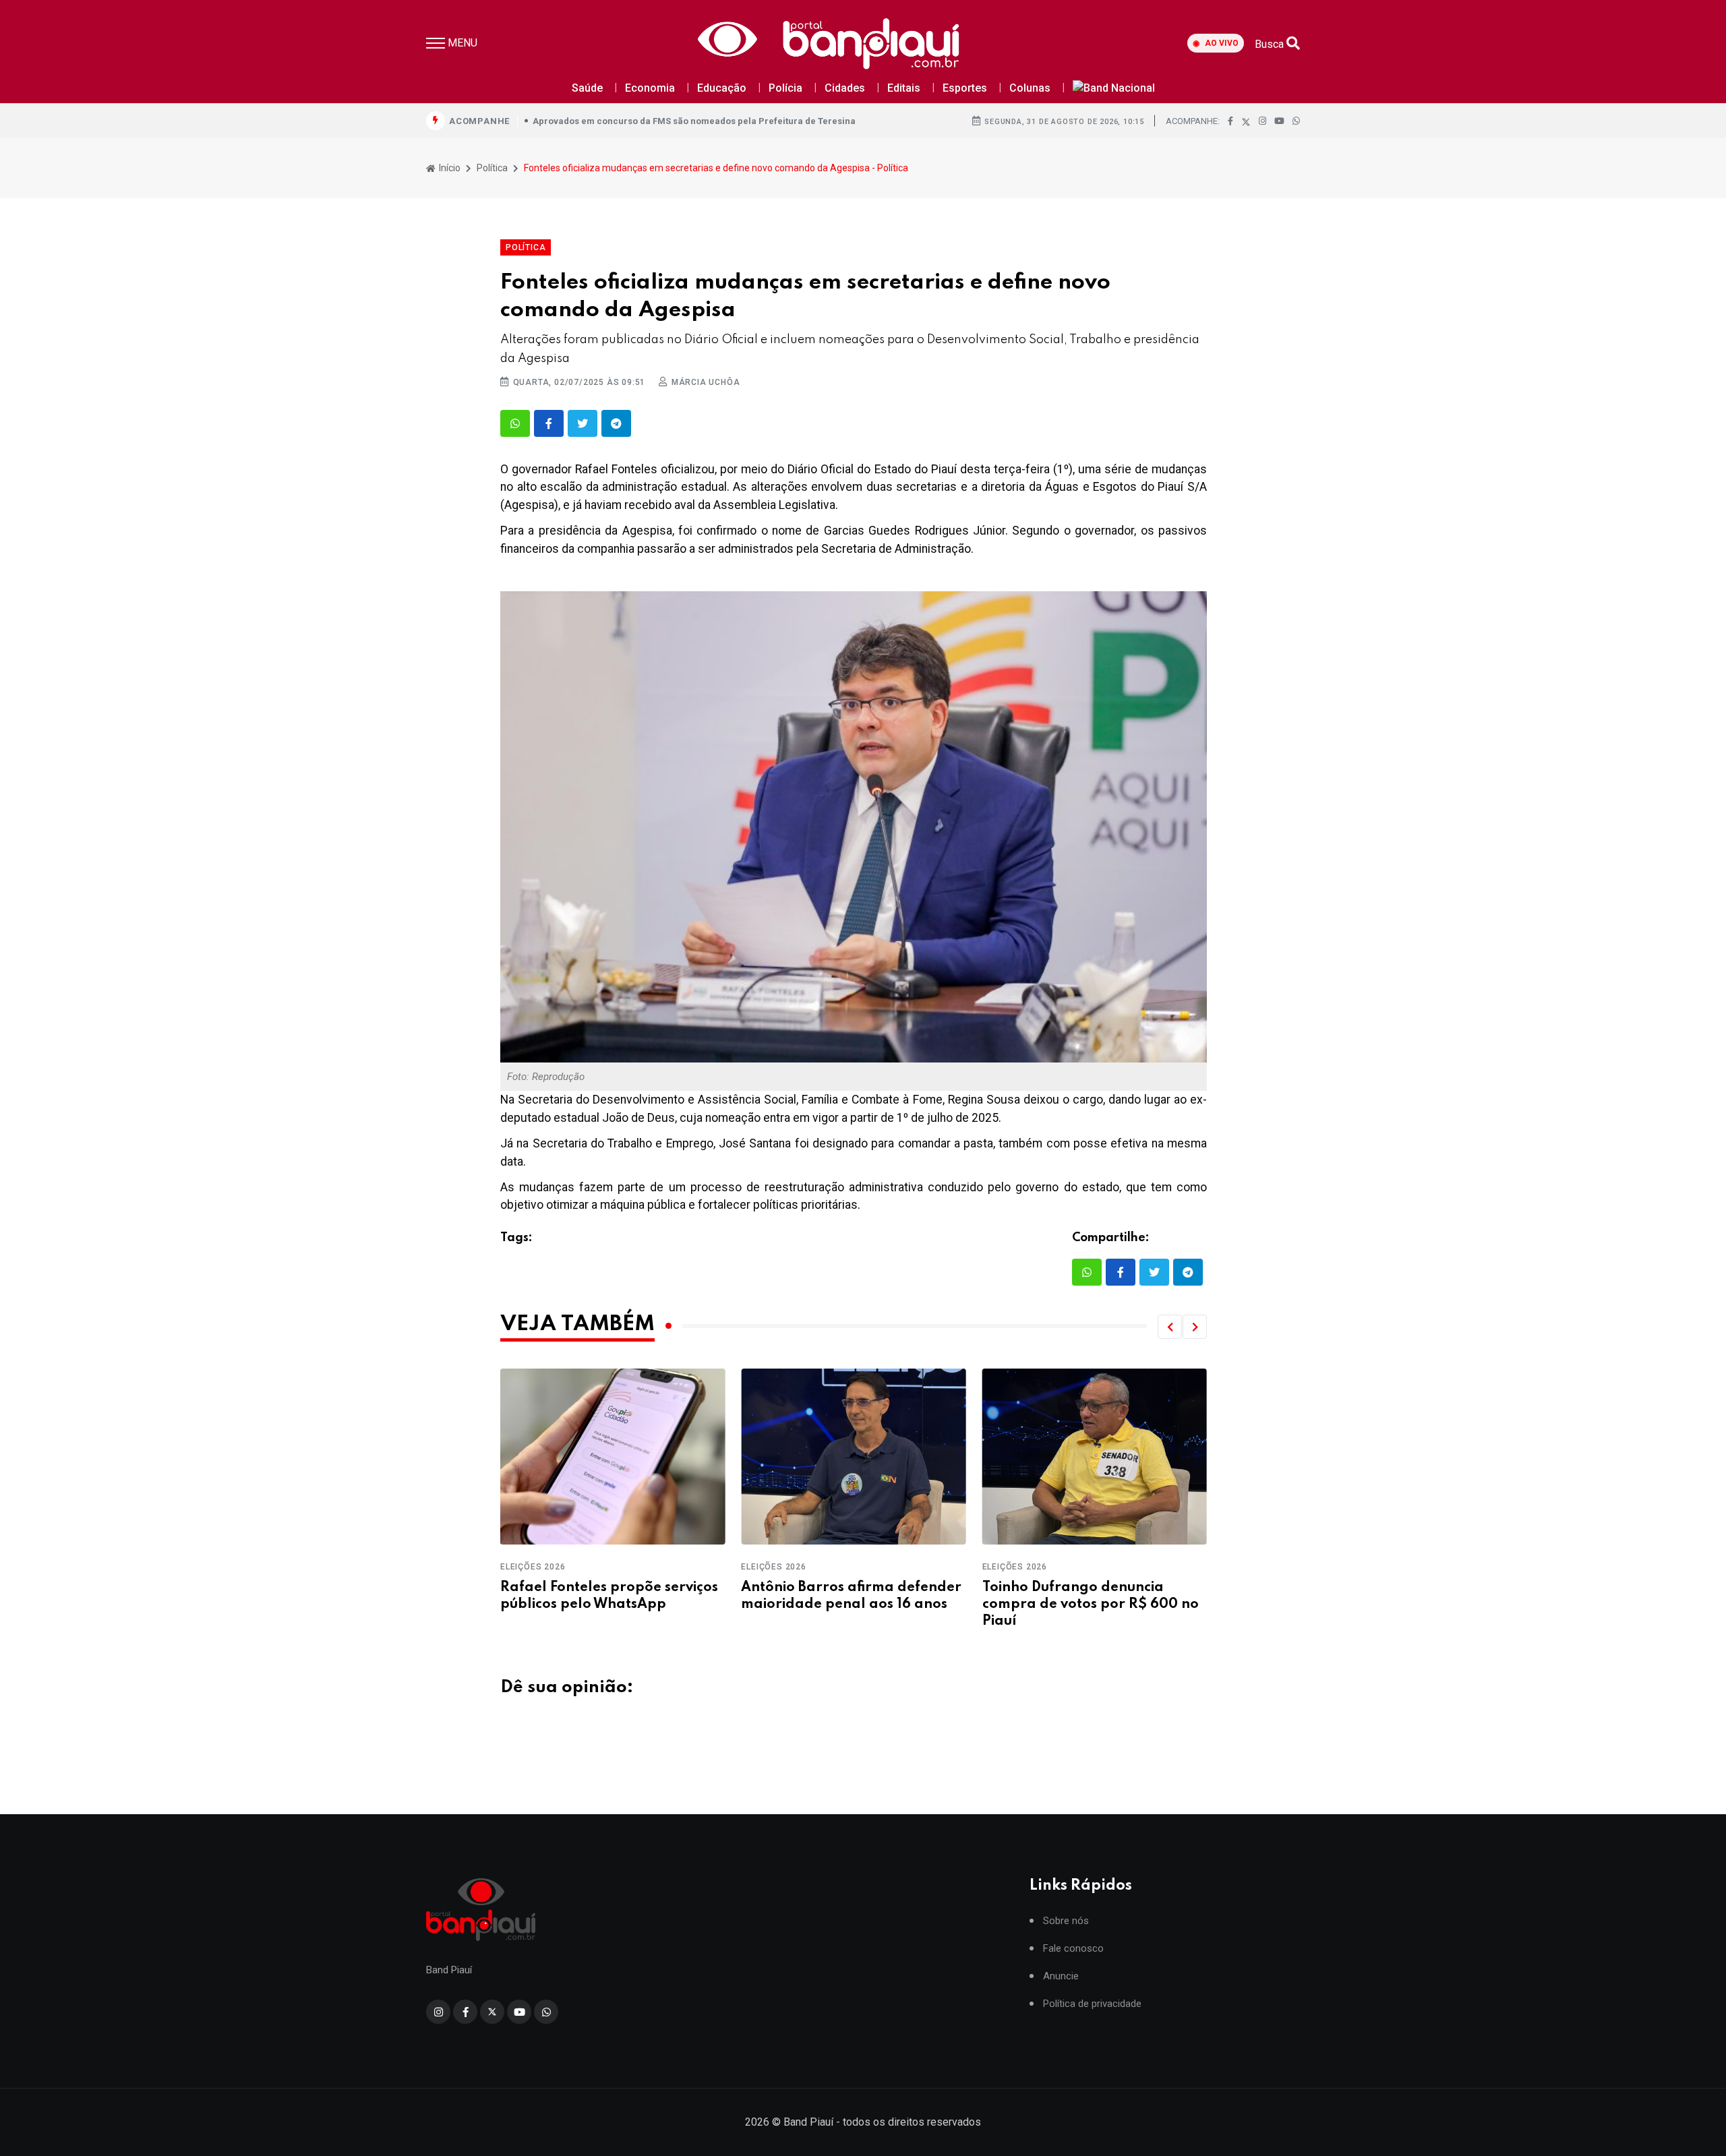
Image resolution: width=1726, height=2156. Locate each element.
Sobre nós (1066, 1921)
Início (449, 168)
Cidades (845, 88)
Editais (904, 88)
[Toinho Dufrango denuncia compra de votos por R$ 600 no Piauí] (853, 1457)
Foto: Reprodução (546, 1077)
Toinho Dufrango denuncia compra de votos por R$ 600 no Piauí (849, 1605)
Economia (650, 88)
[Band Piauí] (833, 43)
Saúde (587, 88)
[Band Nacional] (1114, 89)
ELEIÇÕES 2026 (533, 1567)
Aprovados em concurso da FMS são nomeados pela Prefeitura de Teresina (694, 121)
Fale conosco (1073, 1949)
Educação (722, 88)
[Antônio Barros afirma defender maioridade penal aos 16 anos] (613, 1457)
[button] (1170, 1327)
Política (492, 168)
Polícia (785, 88)
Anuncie (1061, 1976)
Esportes (965, 88)
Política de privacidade (1092, 2004)
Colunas (1030, 88)
